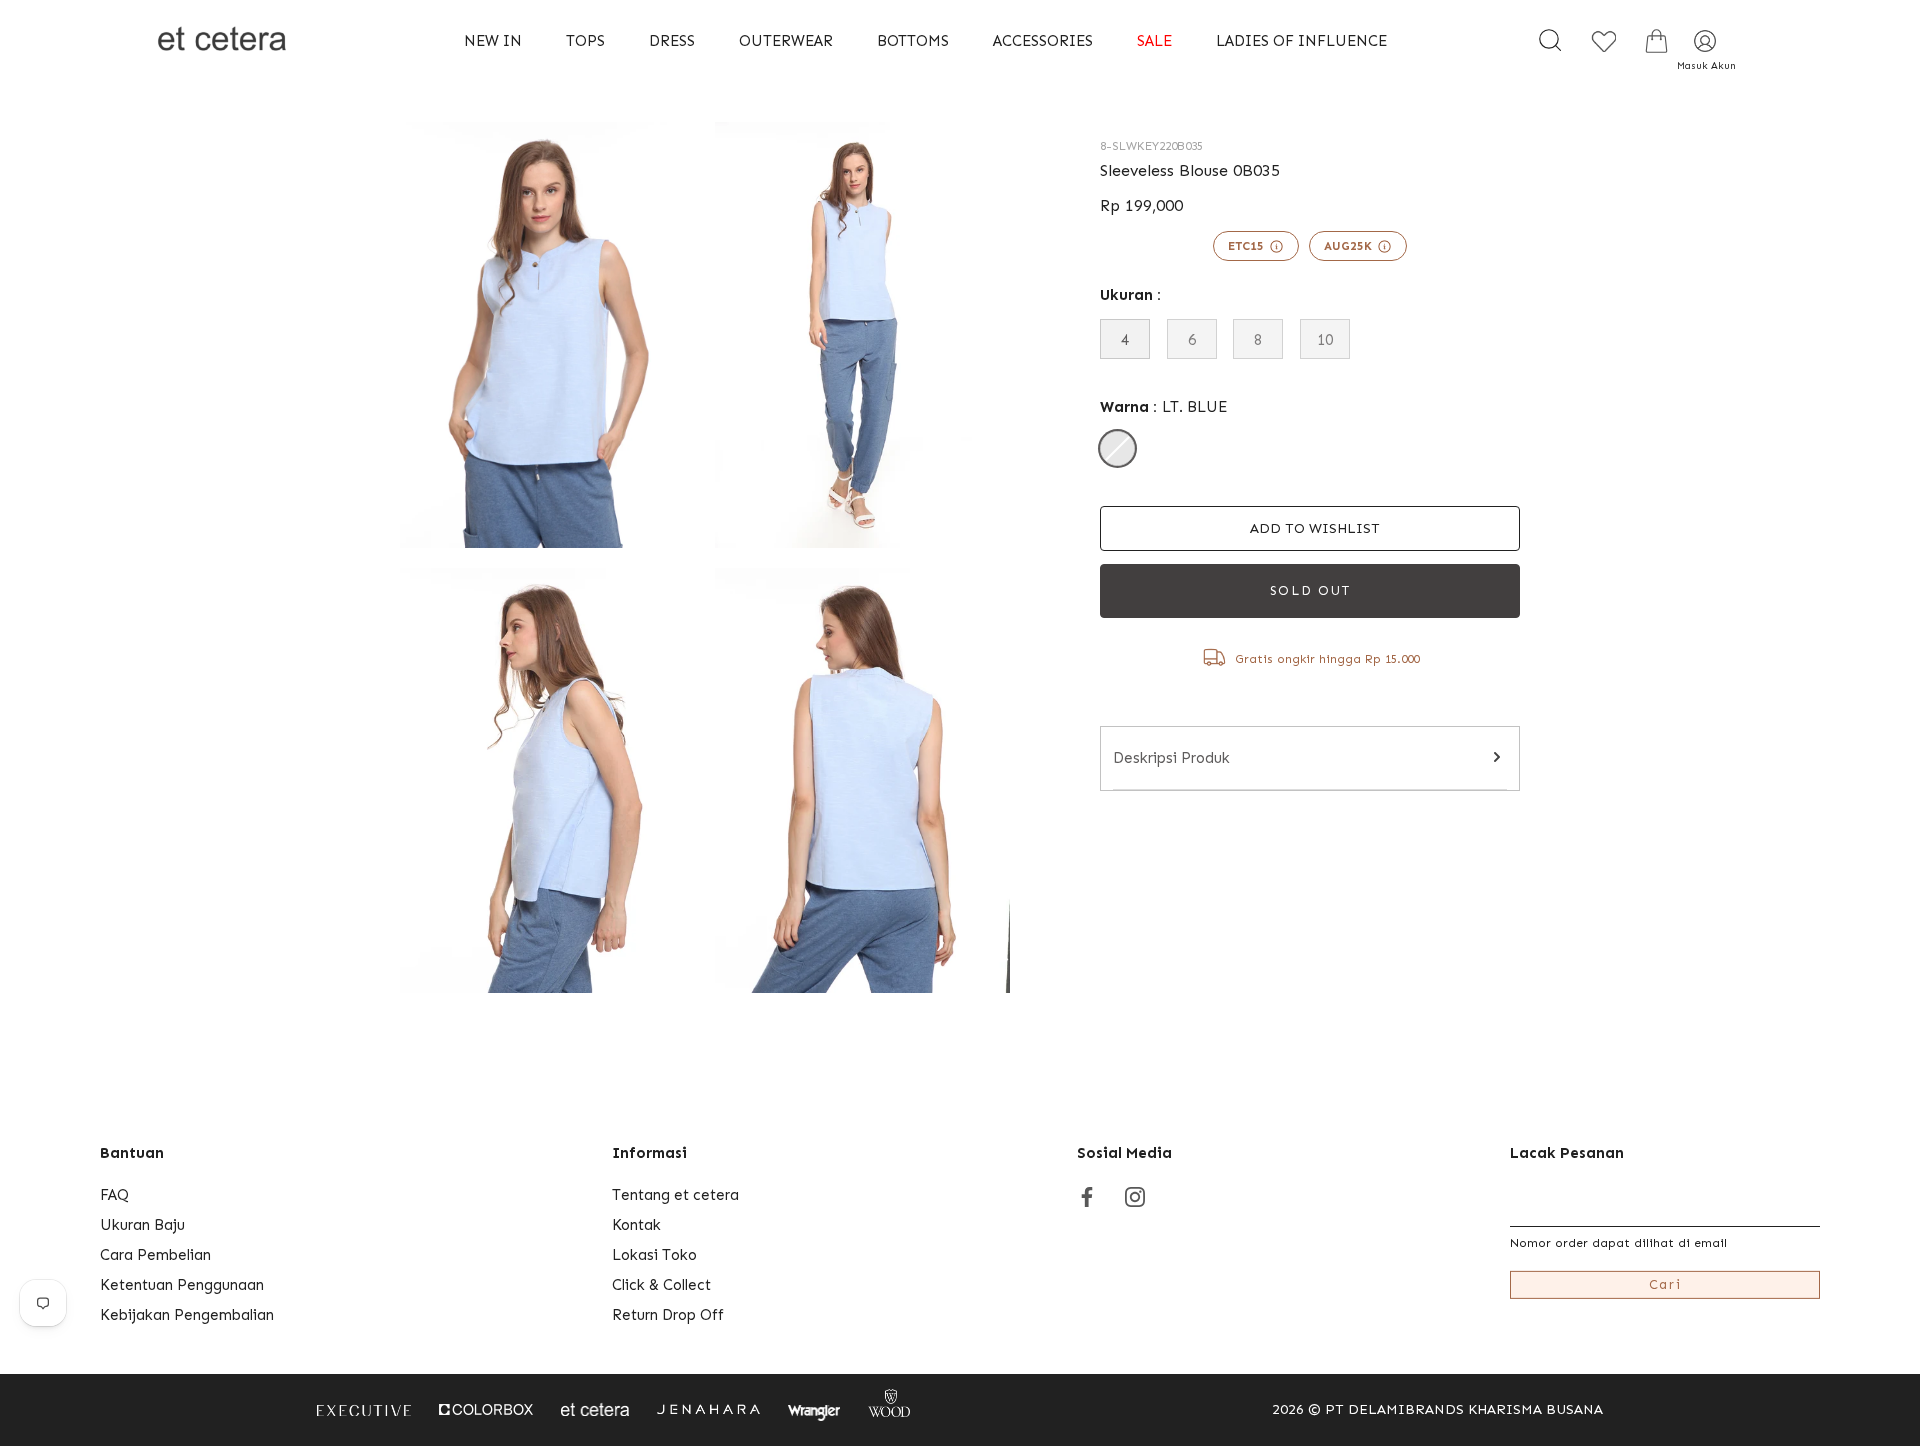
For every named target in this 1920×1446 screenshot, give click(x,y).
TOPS (585, 41)
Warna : (1163, 407)
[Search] (1550, 41)
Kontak (636, 1225)
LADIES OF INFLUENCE (1301, 41)
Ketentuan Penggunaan (182, 1285)
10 (1325, 340)
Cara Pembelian (155, 1255)
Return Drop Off (668, 1315)
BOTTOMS (913, 41)
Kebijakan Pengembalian (187, 1315)
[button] (1310, 528)
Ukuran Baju (142, 1225)
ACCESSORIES (1043, 41)
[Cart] (1656, 41)
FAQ (114, 1195)
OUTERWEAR (786, 41)
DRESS (672, 41)
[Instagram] (1135, 1195)
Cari (1665, 1284)
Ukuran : (1130, 295)
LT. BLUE (1117, 448)
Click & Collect (661, 1285)
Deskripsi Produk (1171, 758)
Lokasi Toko (654, 1255)
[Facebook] (1087, 1195)
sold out (1310, 590)
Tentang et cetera (675, 1195)
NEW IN (493, 41)
